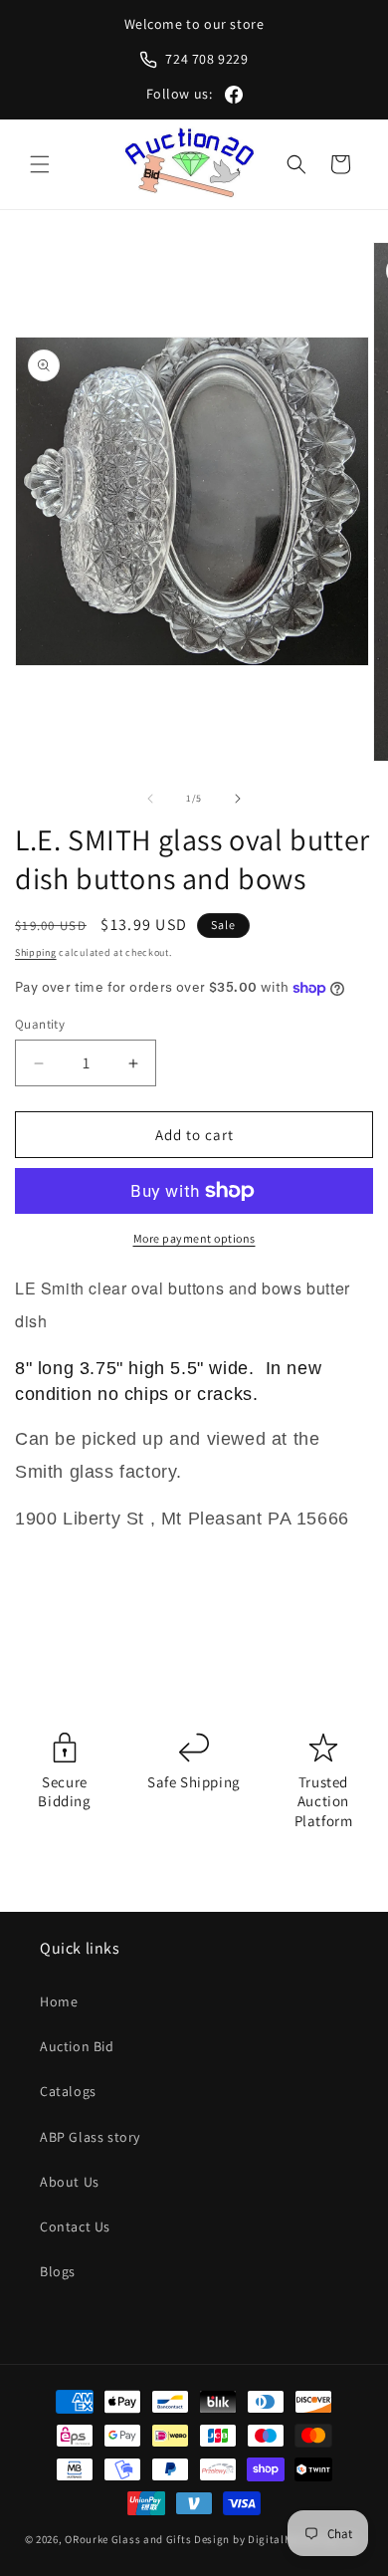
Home (59, 2001)
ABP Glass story (90, 2137)
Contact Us (75, 2226)
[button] (40, 164)
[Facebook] (234, 95)
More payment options (194, 1238)
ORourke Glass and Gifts (128, 2539)
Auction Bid (77, 2046)
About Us (70, 2182)
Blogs (58, 2271)
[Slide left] (150, 799)
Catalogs (68, 2091)
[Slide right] (238, 799)
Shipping (36, 952)
